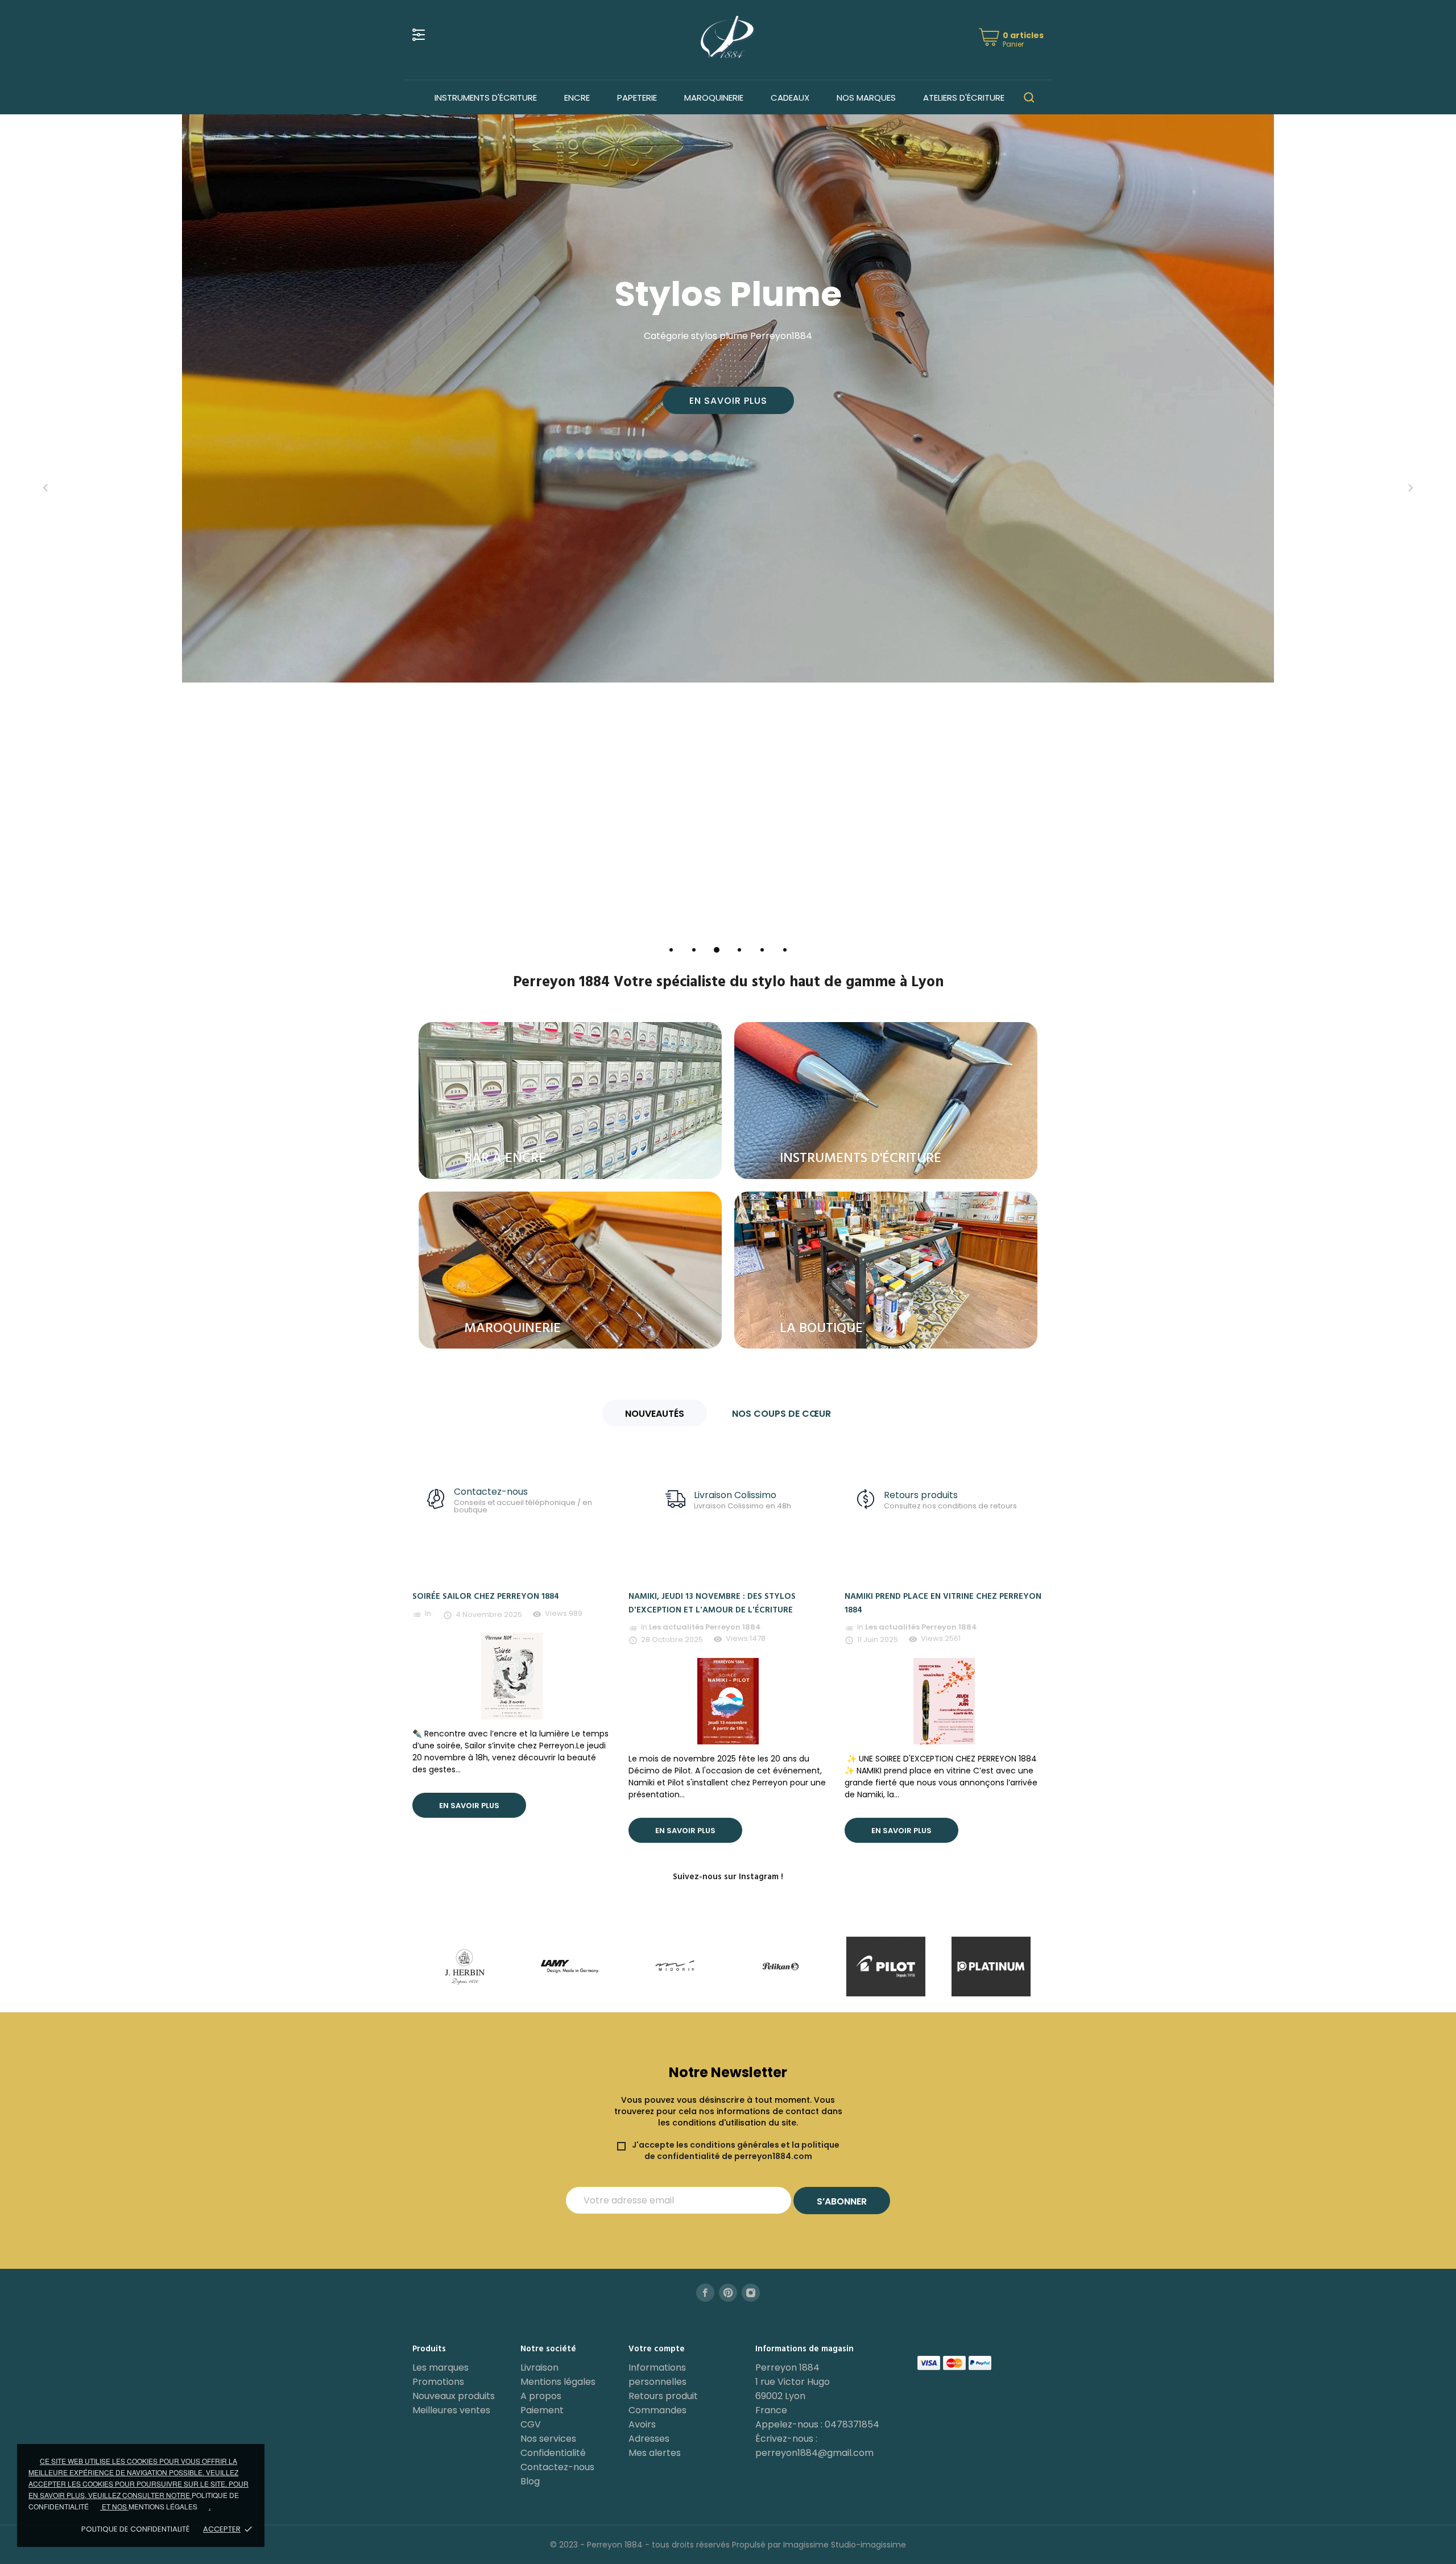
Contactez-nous (557, 2467)
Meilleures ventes (451, 2410)
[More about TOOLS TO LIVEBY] (991, 1967)
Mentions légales (558, 2382)
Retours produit (663, 2396)
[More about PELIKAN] (570, 1967)
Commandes (657, 2410)
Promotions (438, 2382)
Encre (577, 98)
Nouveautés (655, 1414)
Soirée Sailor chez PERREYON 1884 (486, 1597)
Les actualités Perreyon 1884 (705, 1627)
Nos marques (866, 98)
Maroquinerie (714, 98)
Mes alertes (655, 2453)
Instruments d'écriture (486, 98)
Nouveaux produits (454, 2396)
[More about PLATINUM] (781, 1967)
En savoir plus (728, 401)
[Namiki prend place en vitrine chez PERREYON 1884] (944, 1700)
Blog (530, 2481)
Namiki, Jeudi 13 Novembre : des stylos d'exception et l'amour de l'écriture (712, 1603)
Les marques (440, 2367)
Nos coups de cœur (781, 1414)
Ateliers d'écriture (964, 98)
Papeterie (637, 98)
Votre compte (657, 2349)
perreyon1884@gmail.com (814, 2453)
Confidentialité (553, 2453)
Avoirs (642, 2424)
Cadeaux (790, 98)
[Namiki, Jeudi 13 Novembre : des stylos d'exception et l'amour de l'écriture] (728, 1700)
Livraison (539, 2367)
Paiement (542, 2410)
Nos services (548, 2439)
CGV (531, 2424)
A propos (541, 2396)
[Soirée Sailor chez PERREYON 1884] (512, 1675)
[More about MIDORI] (465, 1967)
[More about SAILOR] (886, 1967)
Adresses (649, 2439)
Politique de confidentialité (135, 2529)
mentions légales (163, 2506)
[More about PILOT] (675, 1967)
